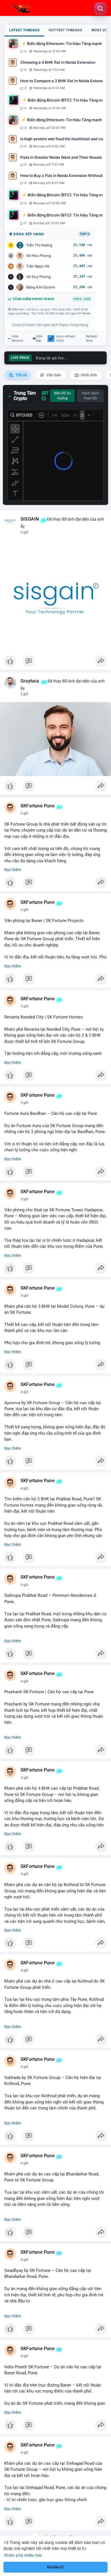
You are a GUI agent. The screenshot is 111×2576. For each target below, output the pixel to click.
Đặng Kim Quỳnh (41, 287)
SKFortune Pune (38, 806)
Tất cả (21, 375)
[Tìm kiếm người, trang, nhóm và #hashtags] (100, 9)
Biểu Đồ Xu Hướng (62, 396)
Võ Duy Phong (38, 277)
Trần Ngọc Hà (38, 266)
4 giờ (24, 1392)
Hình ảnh (89, 375)
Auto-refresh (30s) (66, 339)
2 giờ (24, 532)
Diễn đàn (39, 339)
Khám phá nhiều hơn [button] (23, 2555)
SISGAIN (30, 519)
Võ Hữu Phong (39, 256)
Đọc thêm (13, 870)
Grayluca (30, 681)
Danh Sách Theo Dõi (90, 396)
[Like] (55, 663)
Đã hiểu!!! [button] (55, 2567)
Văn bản (53, 375)
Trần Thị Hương (39, 245)
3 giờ (24, 694)
